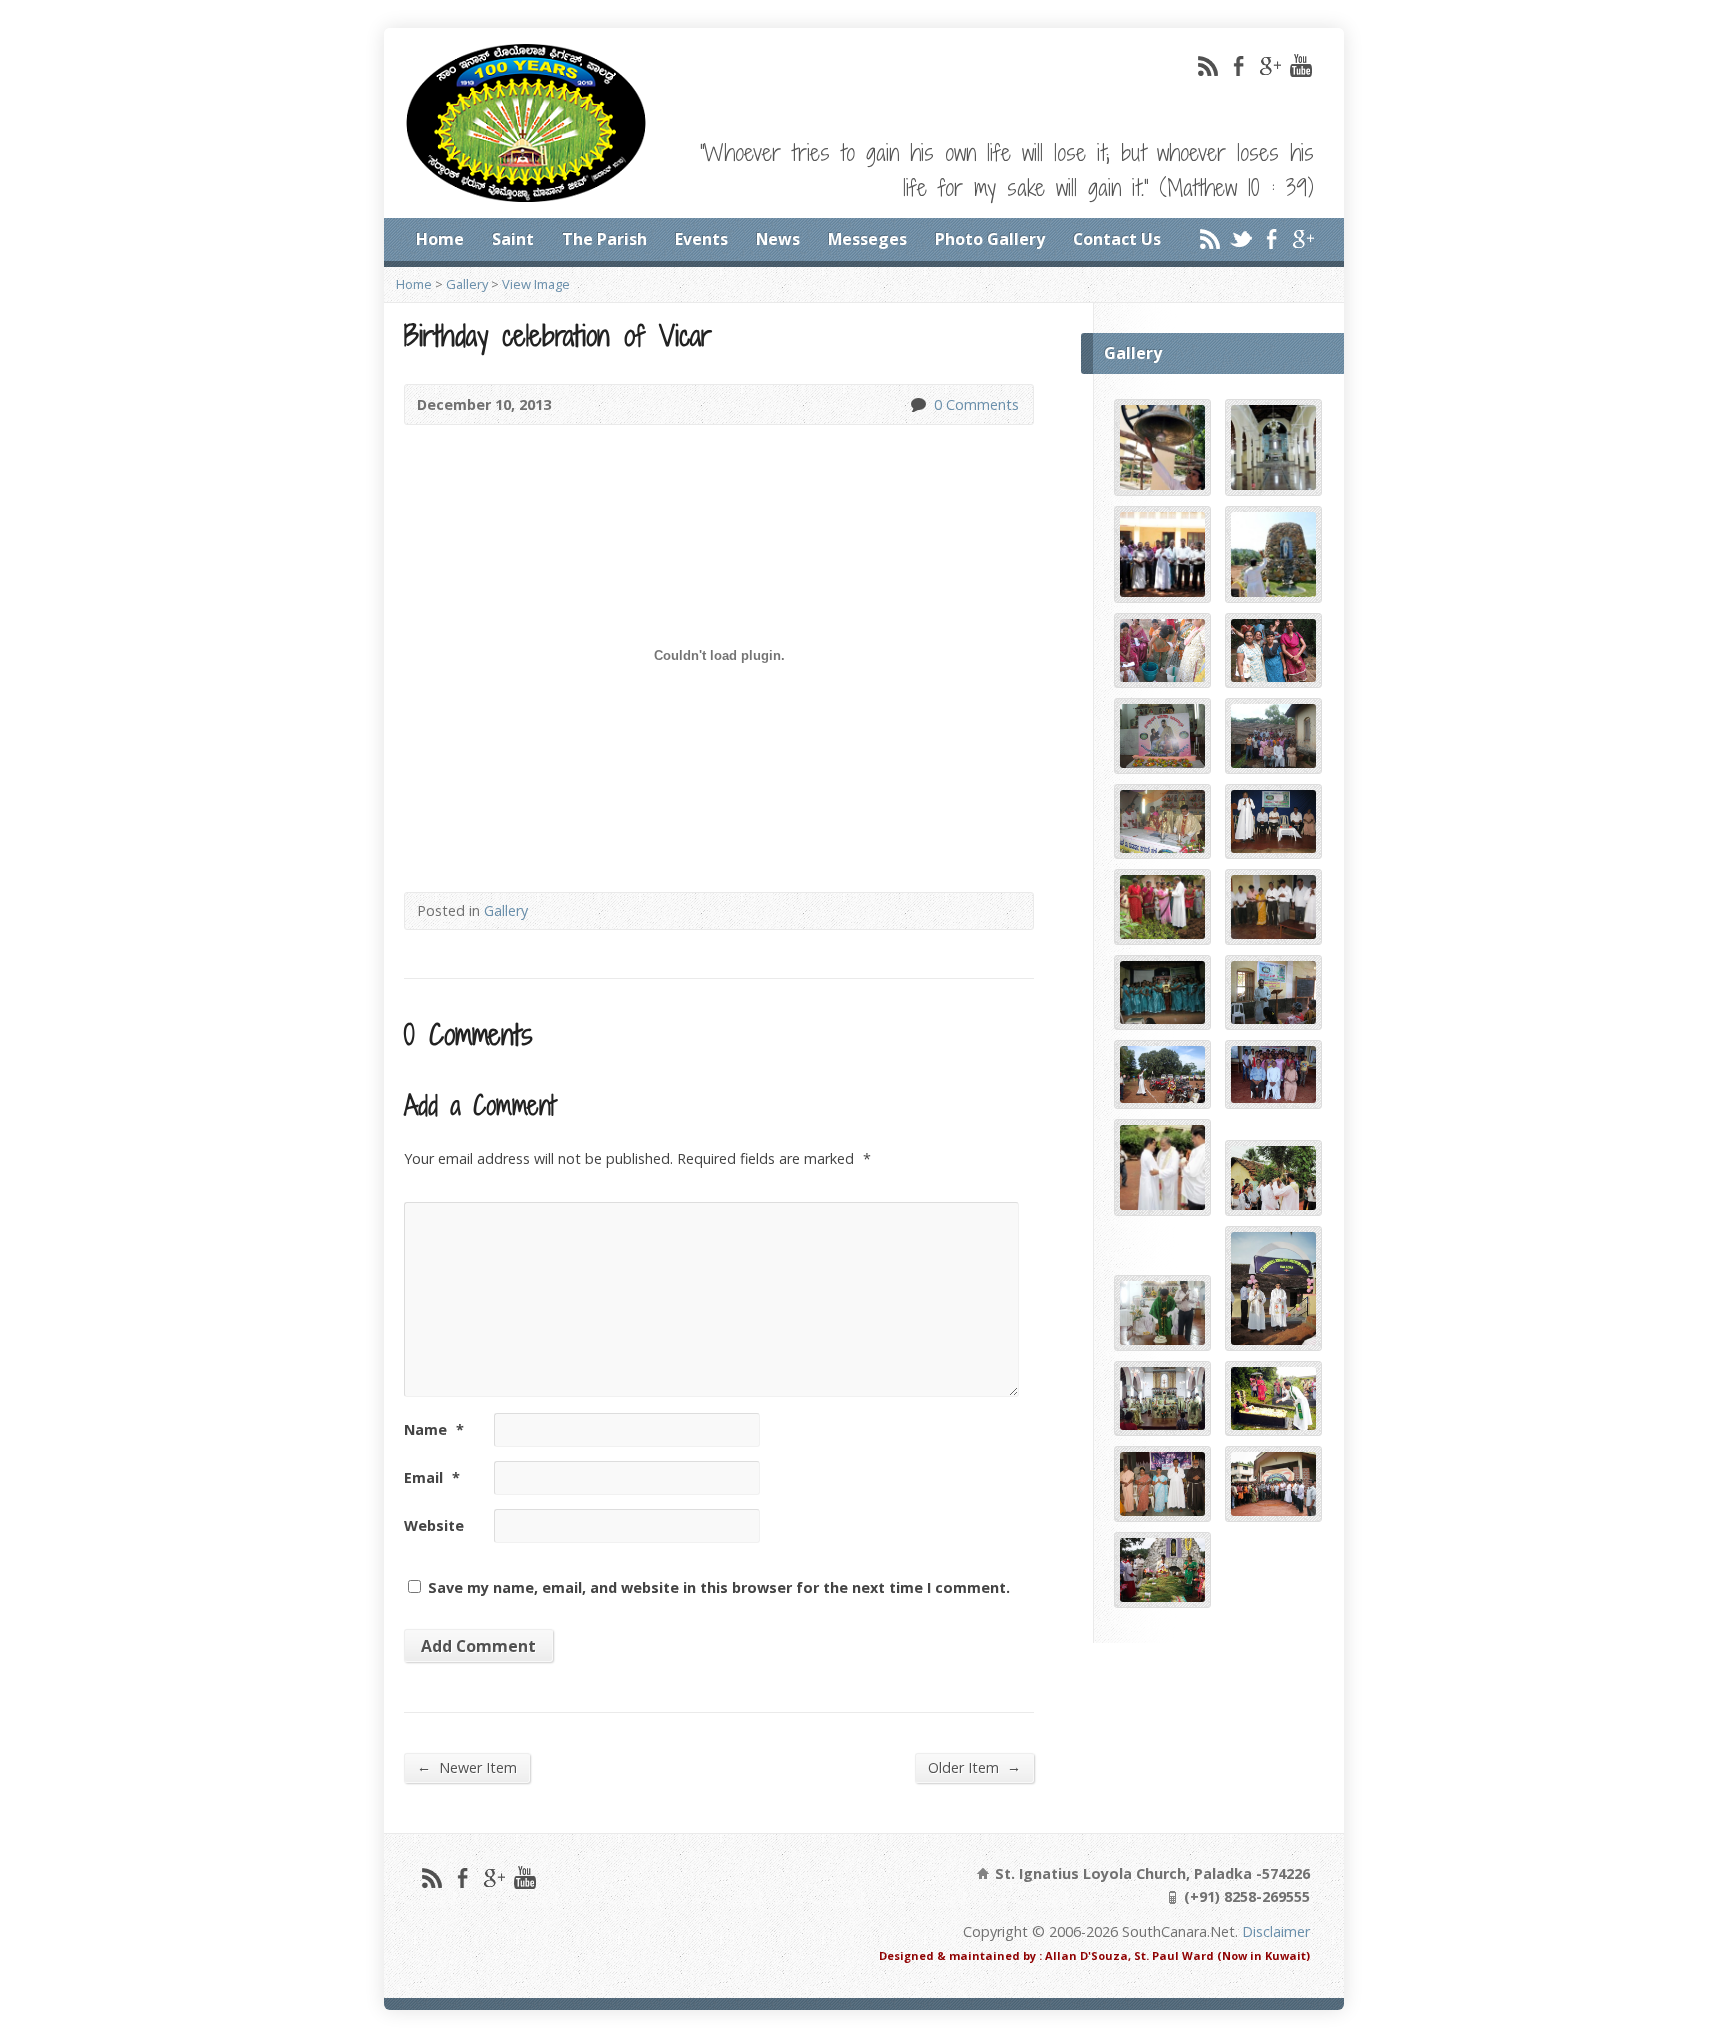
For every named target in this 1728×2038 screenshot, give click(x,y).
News (778, 239)
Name (434, 1429)
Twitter (1240, 238)
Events (701, 239)
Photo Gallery (990, 239)
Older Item (974, 1767)
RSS (1207, 65)
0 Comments (917, 404)
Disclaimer (1276, 1931)
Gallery (467, 284)
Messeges (867, 239)
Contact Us (1117, 239)
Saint (513, 239)
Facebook (1238, 65)
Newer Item (467, 1767)
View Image (536, 284)
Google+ (1269, 65)
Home (440, 239)
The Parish (604, 239)
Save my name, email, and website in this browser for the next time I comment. (719, 1587)
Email (432, 1477)
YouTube (1300, 65)
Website (434, 1525)
